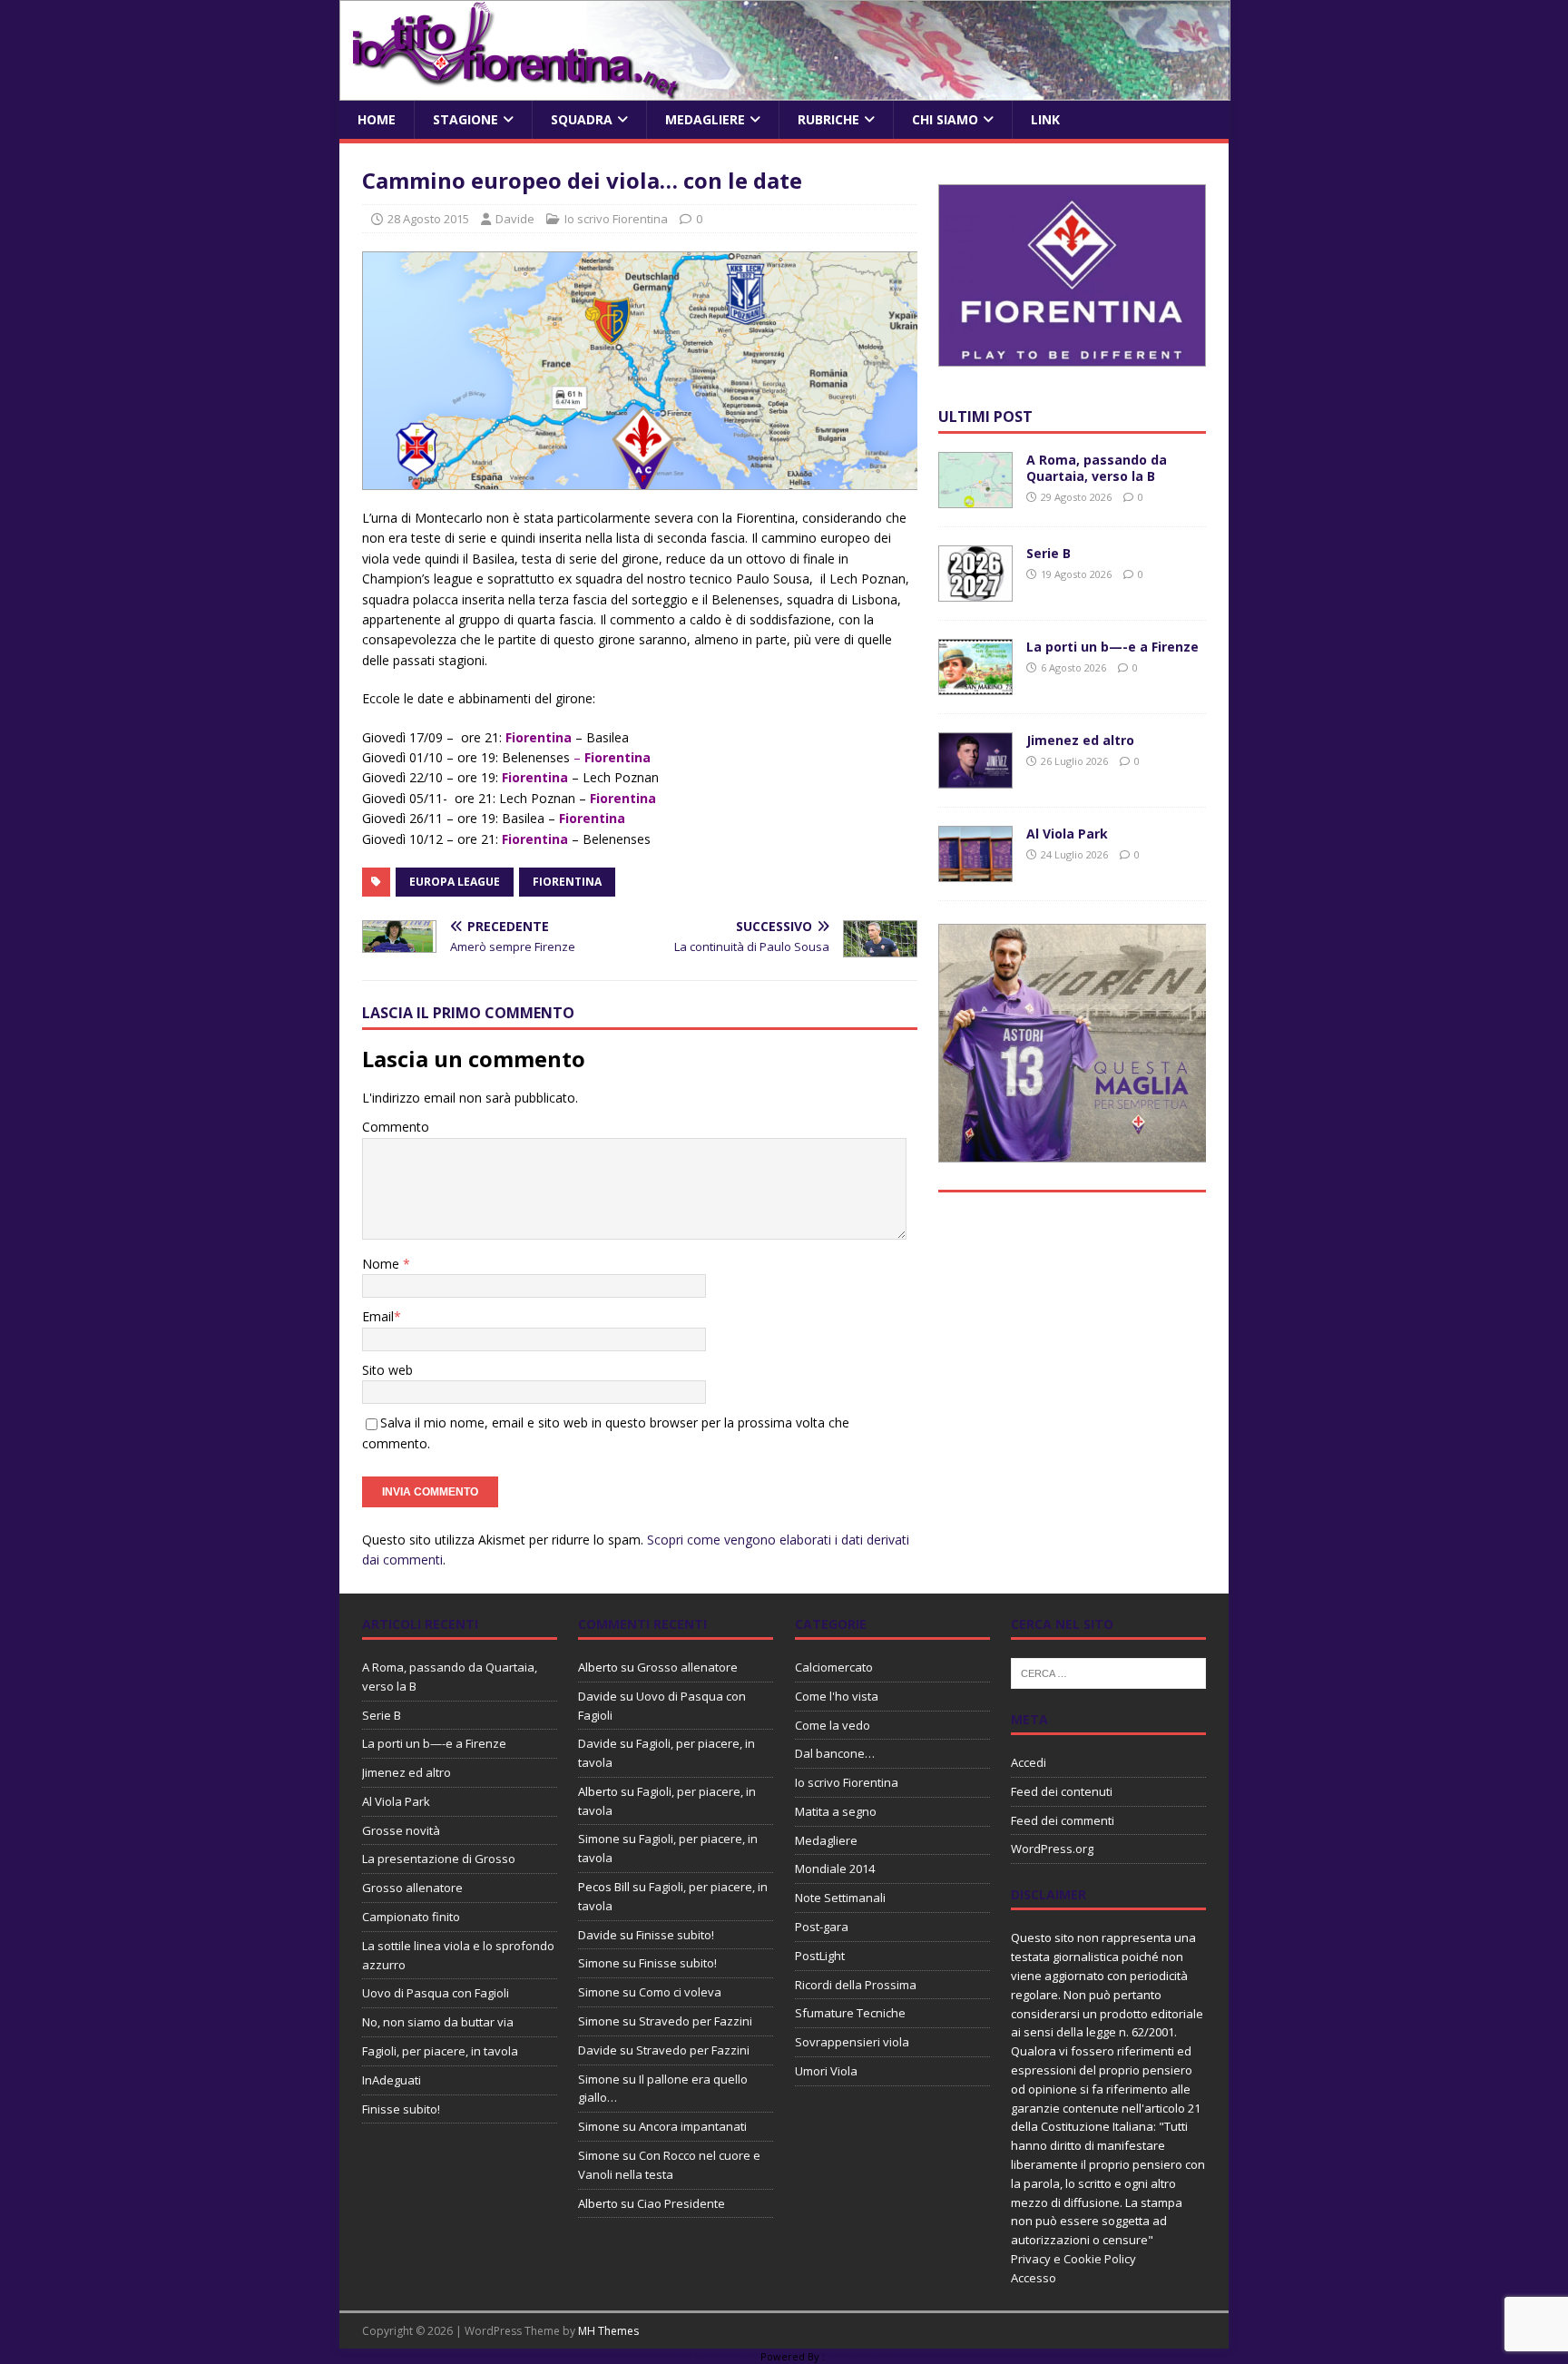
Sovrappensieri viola (852, 2042)
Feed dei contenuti (1062, 1791)
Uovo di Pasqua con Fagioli (436, 1993)
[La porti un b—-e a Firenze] (975, 685)
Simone (599, 1839)
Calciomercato (834, 1667)
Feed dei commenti (1063, 1820)
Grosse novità (401, 1830)
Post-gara (822, 1927)
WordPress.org (1052, 1849)
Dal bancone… (835, 1753)
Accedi (1029, 1762)
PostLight (820, 1956)
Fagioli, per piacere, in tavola (440, 2051)
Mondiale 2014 (835, 1869)
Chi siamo (945, 119)
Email (378, 1316)
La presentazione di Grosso (439, 1859)
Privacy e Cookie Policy (1073, 2259)
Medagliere (705, 119)
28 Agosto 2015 (428, 219)
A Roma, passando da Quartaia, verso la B (1097, 468)
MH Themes (608, 2331)
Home (377, 119)
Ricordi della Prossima (856, 1985)
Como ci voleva (680, 1992)
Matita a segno (836, 1811)
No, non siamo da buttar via (438, 2022)
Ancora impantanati (693, 2126)
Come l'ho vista (837, 1696)
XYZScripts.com (865, 2356)
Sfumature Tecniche (850, 2013)
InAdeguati (392, 2080)
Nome (382, 1264)
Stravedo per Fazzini (696, 2021)
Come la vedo (833, 1725)
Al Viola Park (1067, 834)
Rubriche (828, 119)
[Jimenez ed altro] (975, 778)
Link (1045, 119)
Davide (515, 219)
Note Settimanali (840, 1898)
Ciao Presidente (681, 2203)
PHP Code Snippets (711, 2356)
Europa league (455, 882)
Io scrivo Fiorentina (616, 219)
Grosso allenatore (412, 1888)
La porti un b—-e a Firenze (1112, 647)
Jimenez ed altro (1080, 740)
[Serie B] (975, 591)
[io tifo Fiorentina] (785, 90)
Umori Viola (826, 2071)
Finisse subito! (401, 2109)
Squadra (582, 119)
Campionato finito (411, 1917)
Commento (396, 1127)
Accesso (1034, 2278)
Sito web (387, 1370)
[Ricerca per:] (1108, 1672)
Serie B (1049, 553)
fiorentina (567, 882)
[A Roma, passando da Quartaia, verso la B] (975, 498)
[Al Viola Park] (975, 872)
